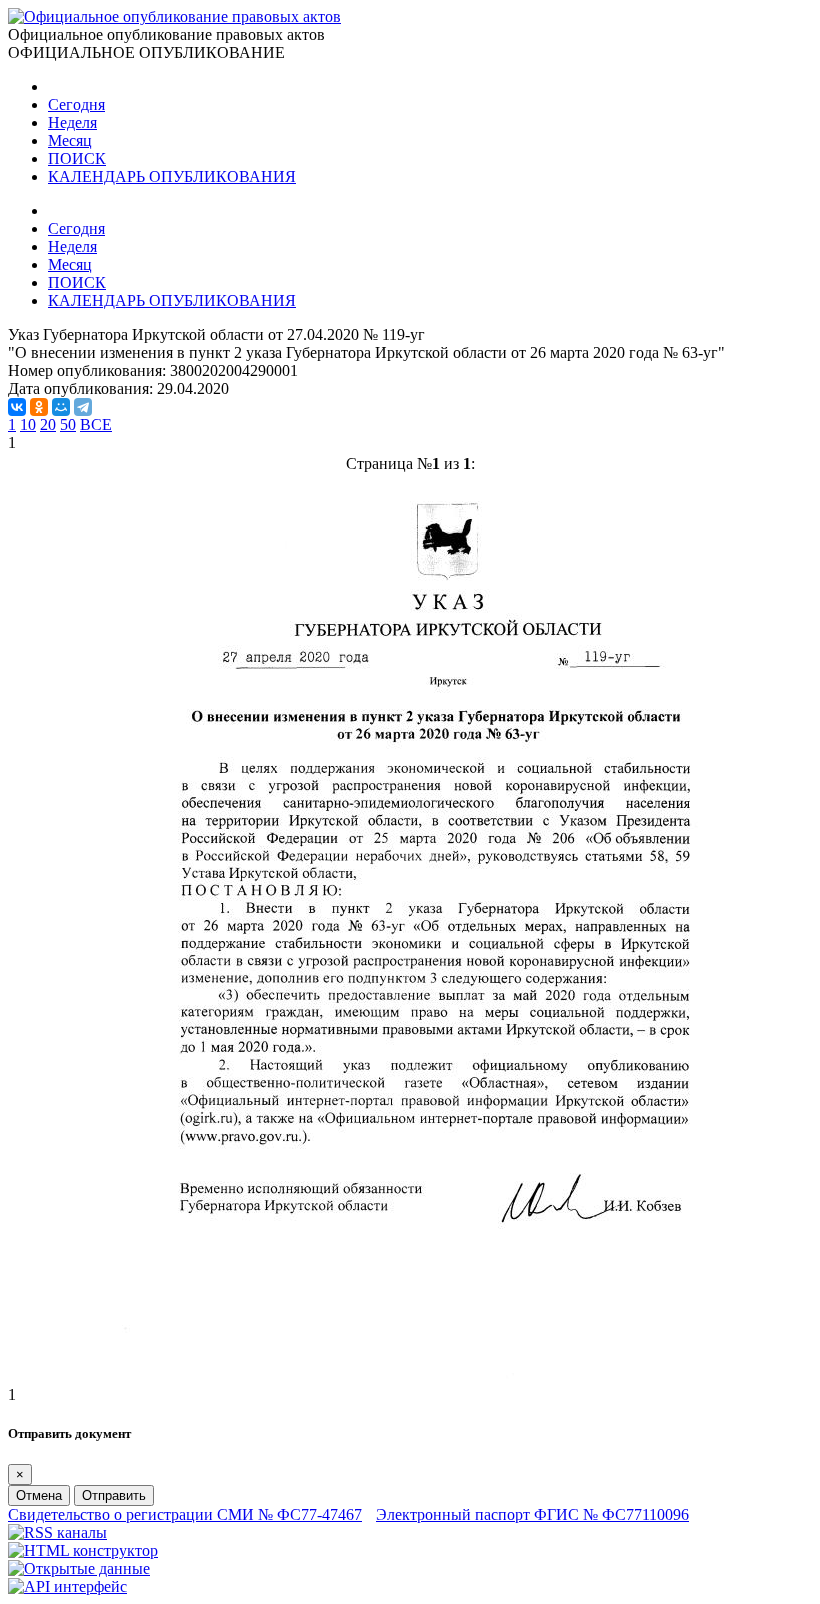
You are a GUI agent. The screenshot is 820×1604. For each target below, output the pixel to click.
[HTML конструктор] (83, 1550)
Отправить (114, 1495)
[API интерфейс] (67, 1586)
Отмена (39, 1495)
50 (68, 424)
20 (48, 424)
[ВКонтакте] (17, 407)
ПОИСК (77, 158)
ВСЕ (96, 424)
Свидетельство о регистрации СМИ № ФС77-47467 (185, 1514)
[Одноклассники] (39, 407)
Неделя (72, 122)
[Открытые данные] (79, 1568)
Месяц (70, 140)
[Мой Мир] (61, 407)
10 (28, 424)
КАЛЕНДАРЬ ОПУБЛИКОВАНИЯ (172, 176)
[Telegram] (83, 407)
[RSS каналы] (57, 1532)
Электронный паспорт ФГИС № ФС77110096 (532, 1514)
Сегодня (76, 104)
